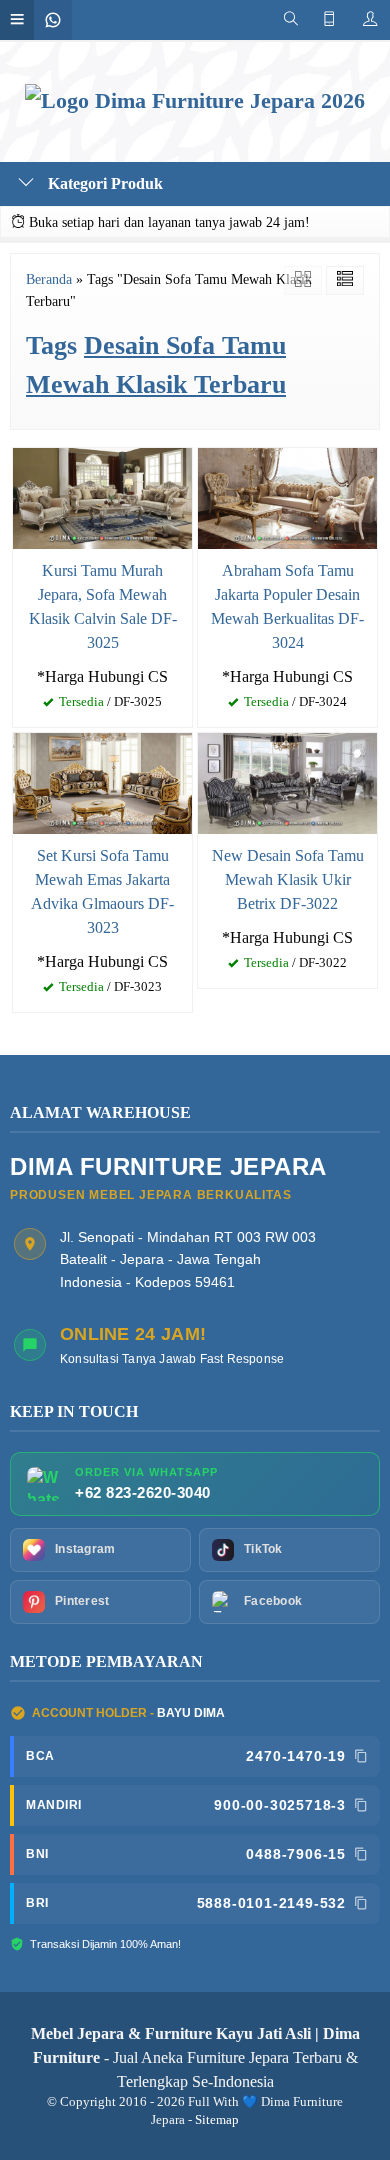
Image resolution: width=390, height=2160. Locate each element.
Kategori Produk (103, 183)
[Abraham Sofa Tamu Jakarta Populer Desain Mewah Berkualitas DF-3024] (287, 496)
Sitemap (217, 2120)
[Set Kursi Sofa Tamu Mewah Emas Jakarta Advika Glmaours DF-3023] (102, 781)
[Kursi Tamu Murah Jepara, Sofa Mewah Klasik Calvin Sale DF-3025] (102, 496)
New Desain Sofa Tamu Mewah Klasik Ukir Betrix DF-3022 (288, 879)
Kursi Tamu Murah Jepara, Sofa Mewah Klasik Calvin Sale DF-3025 (103, 606)
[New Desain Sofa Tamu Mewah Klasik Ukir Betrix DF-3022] (287, 781)
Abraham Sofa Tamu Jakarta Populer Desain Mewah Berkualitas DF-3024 (287, 606)
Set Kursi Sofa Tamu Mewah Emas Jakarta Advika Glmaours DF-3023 (102, 891)
